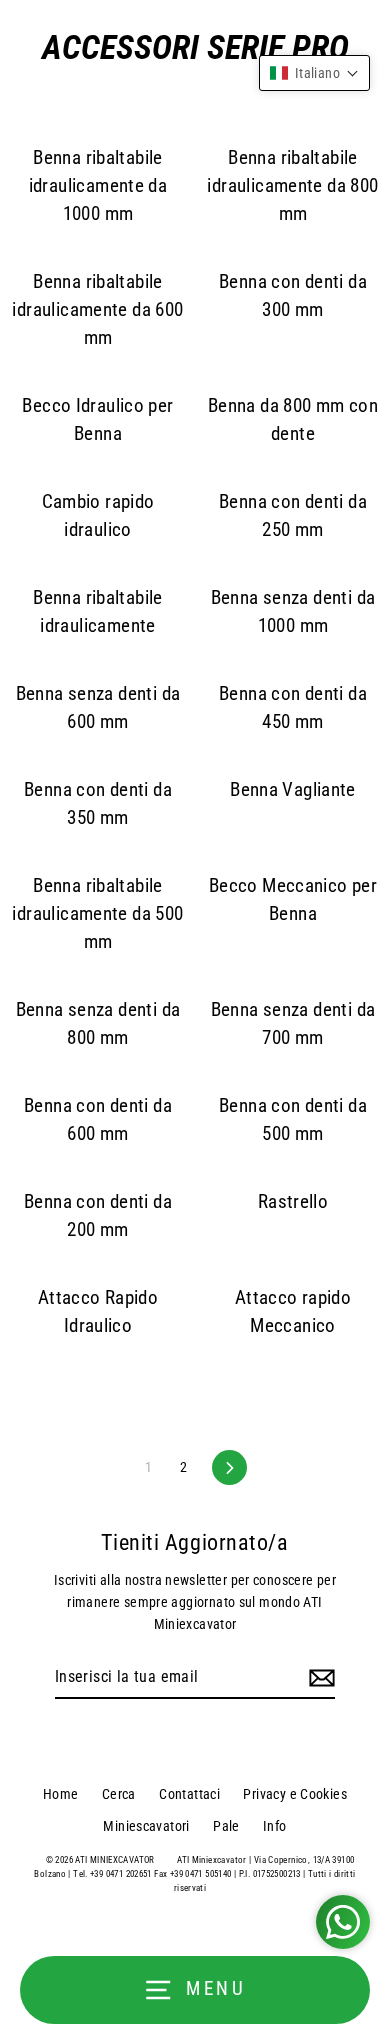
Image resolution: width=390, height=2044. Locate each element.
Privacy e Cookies (295, 1794)
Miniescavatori (146, 1826)
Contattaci (189, 1794)
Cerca (119, 1794)
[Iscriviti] (319, 1678)
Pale (226, 1826)
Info (275, 1826)
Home (61, 1794)
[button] (314, 73)
